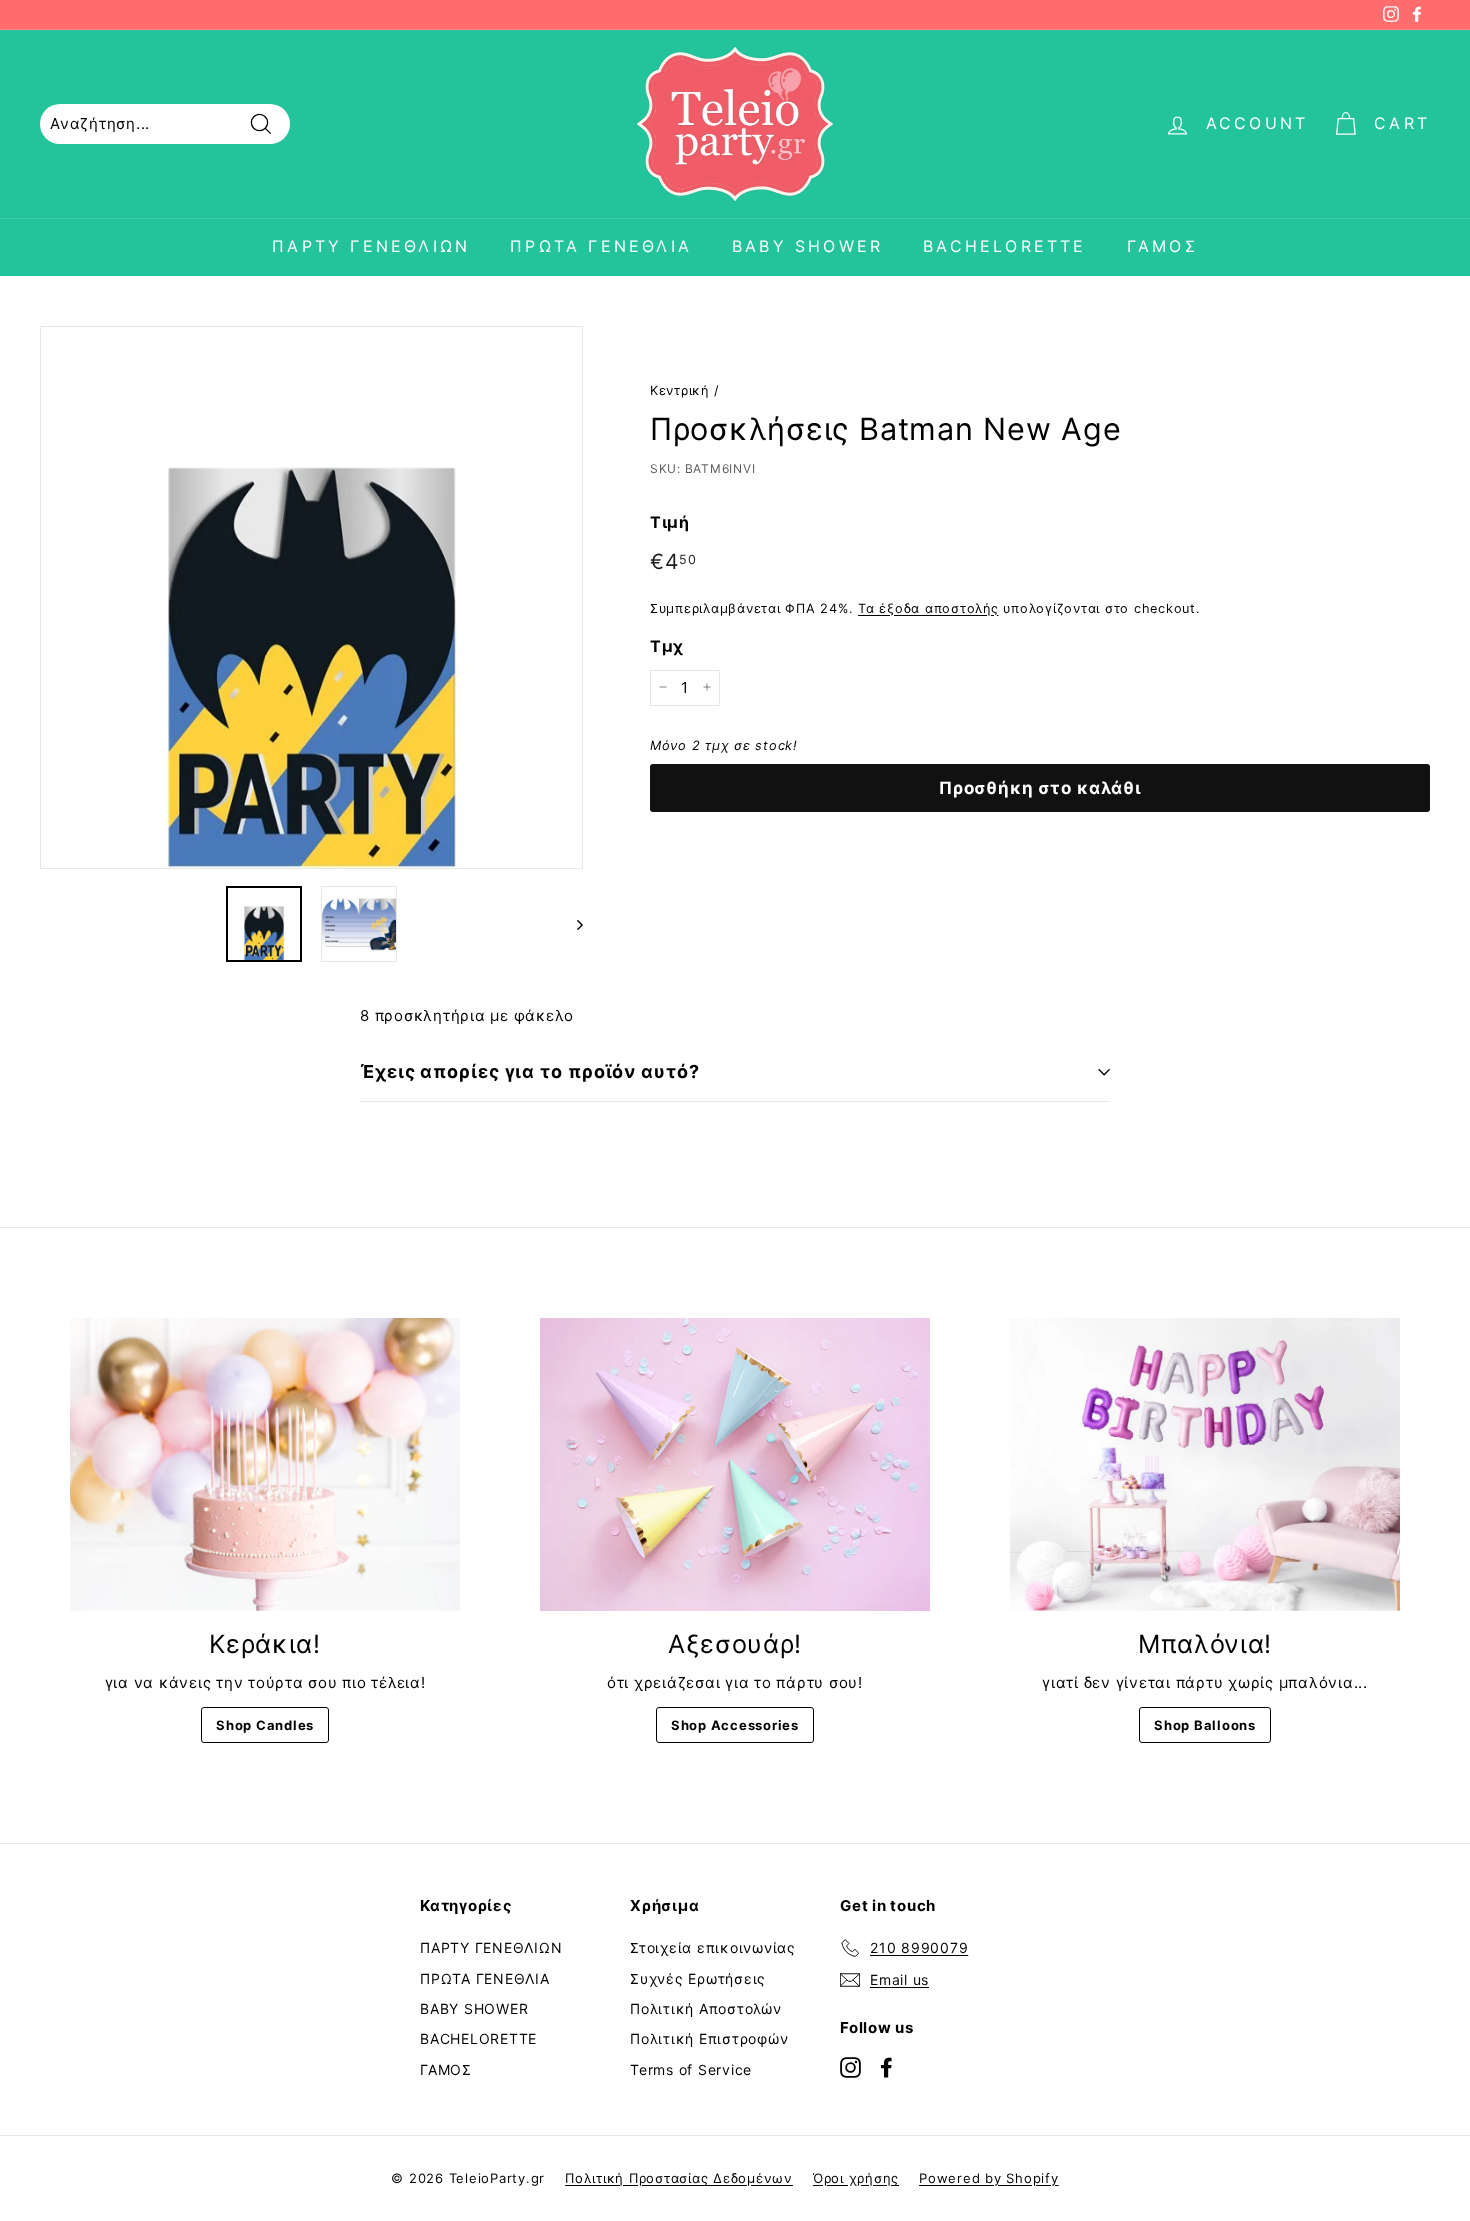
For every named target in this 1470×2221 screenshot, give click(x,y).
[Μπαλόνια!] (1205, 1464)
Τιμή (670, 521)
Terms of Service (691, 2069)
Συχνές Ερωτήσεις (698, 1978)
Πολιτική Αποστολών (706, 2008)
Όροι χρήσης (856, 2178)
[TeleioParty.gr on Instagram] (850, 2066)
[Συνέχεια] (570, 924)
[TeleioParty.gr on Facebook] (886, 2066)
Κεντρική (679, 390)
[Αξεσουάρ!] (735, 1464)
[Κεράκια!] (265, 1464)
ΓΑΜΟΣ (1162, 246)
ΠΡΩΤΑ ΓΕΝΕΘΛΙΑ (601, 246)
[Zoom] (311, 597)
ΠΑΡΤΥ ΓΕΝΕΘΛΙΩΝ (371, 246)
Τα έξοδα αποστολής (928, 607)
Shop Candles (265, 1725)
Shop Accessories (735, 1725)
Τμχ (667, 646)
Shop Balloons (1205, 1725)
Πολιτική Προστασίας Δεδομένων (679, 2178)
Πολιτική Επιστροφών (709, 2038)
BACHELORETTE (1004, 246)
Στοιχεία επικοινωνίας (713, 1947)
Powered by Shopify (989, 2178)
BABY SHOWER (807, 246)
